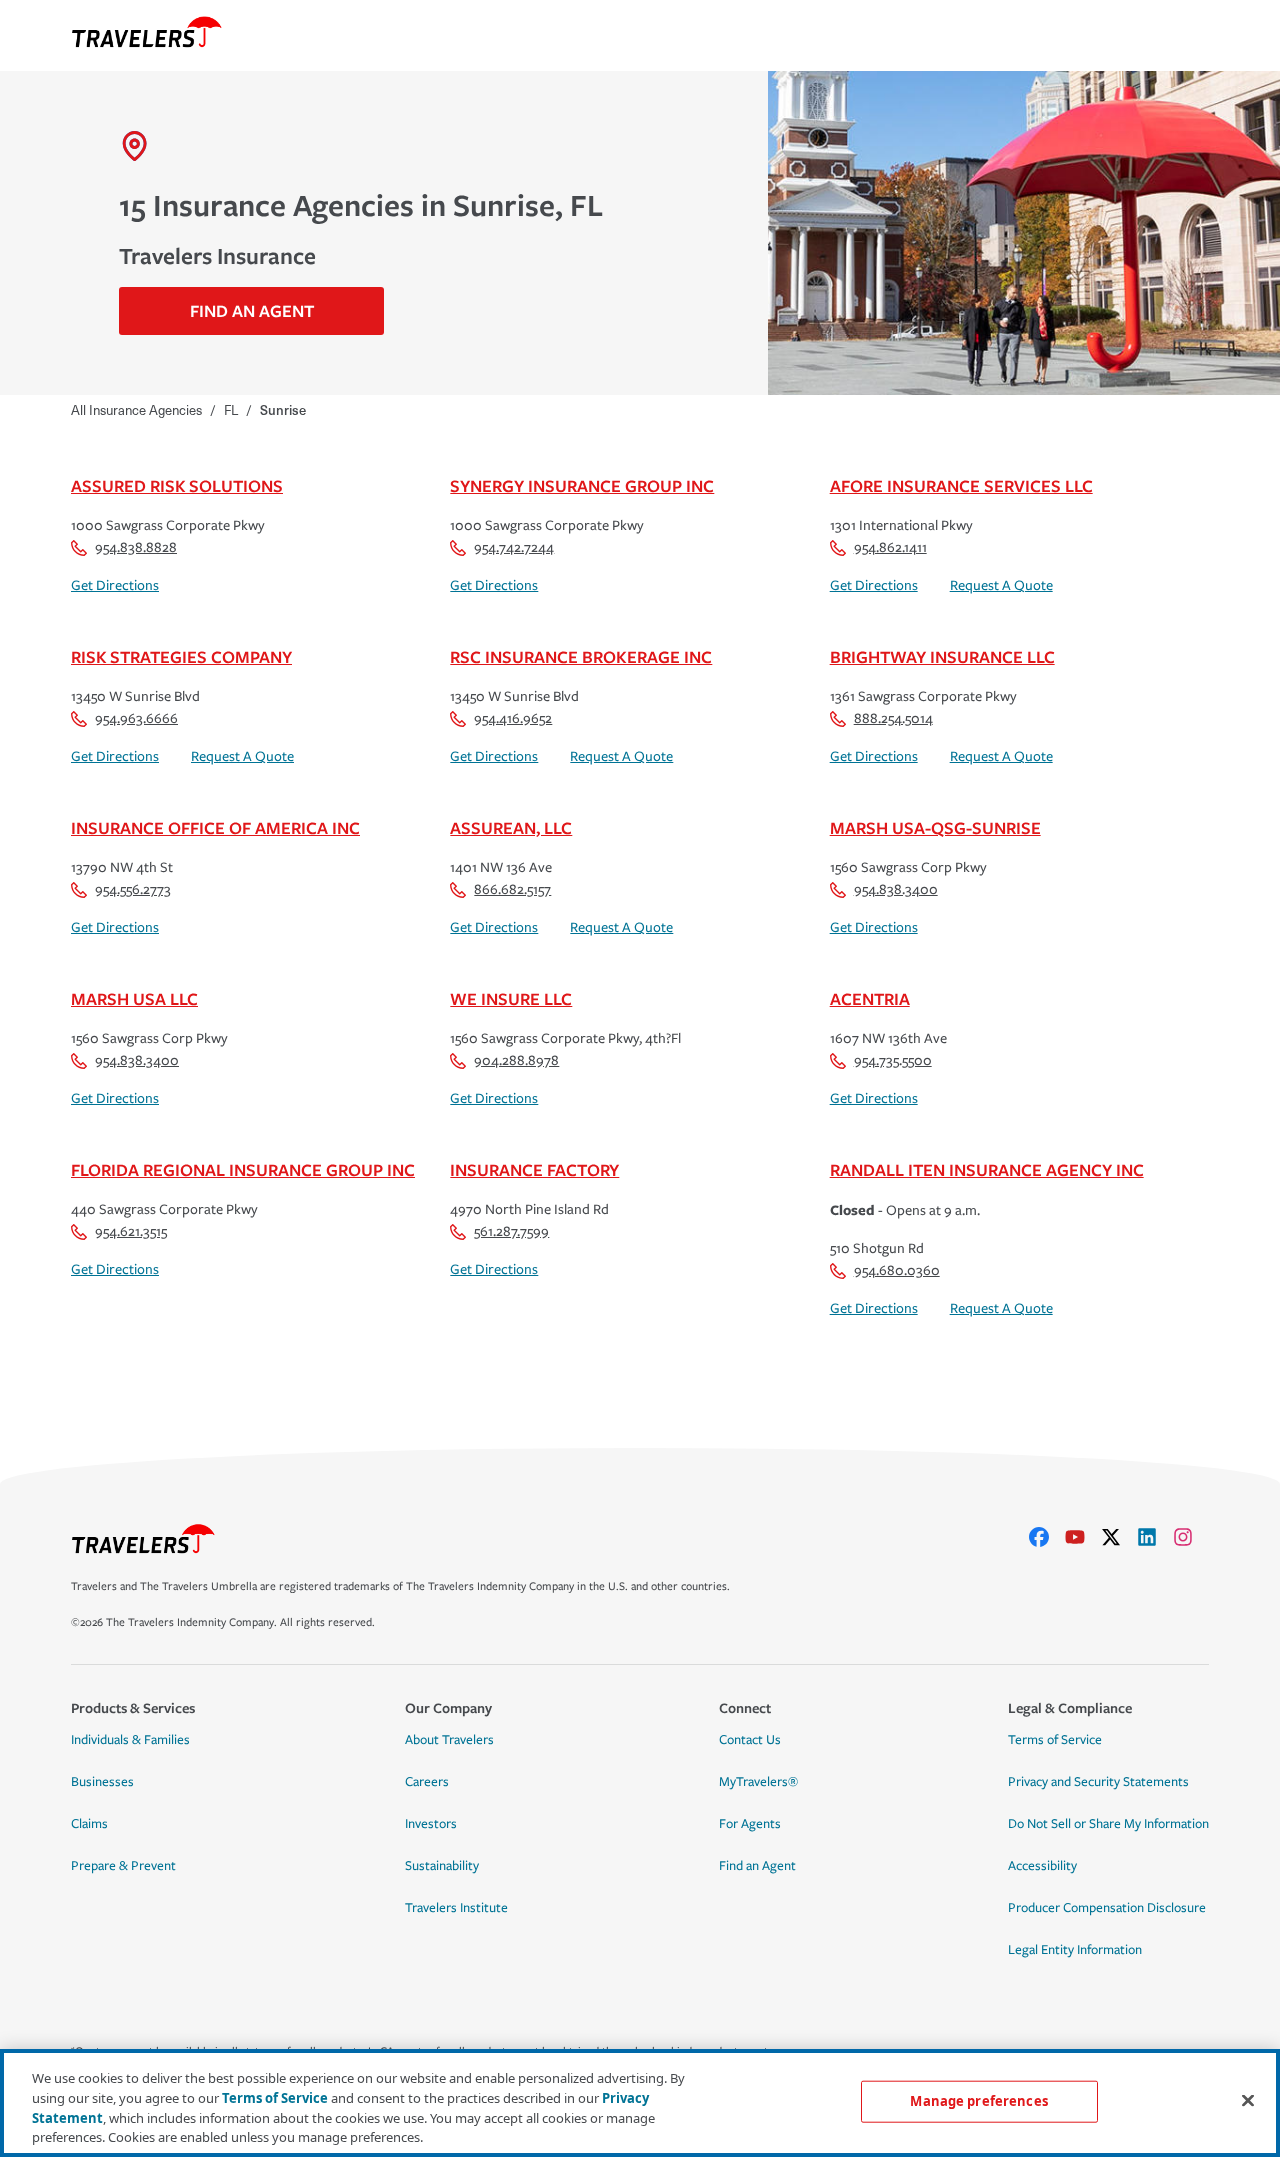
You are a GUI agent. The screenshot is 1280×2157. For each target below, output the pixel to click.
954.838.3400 (896, 889)
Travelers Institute (456, 1908)
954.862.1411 (890, 547)
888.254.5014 (893, 718)
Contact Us (750, 1740)
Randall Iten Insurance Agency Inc (987, 1169)
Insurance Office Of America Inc (215, 827)
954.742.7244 (514, 547)
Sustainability (442, 1866)
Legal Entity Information (1075, 1950)
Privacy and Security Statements (1098, 1782)
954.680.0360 (897, 1270)
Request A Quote (1001, 585)
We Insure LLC (511, 998)
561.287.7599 (511, 1231)
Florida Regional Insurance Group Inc (243, 1169)
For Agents (750, 1824)
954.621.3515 (131, 1231)
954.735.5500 (893, 1060)
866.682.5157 (512, 889)
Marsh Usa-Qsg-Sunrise (935, 827)
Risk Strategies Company (181, 656)
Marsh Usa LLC (134, 998)
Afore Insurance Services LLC (961, 485)
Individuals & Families (130, 1740)
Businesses (102, 1782)
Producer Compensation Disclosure (1107, 1908)
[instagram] (1191, 1537)
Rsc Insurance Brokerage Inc (581, 656)
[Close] (1248, 2100)
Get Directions (115, 585)
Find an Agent (757, 1866)
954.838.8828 (136, 547)
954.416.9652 (513, 718)
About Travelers (449, 1740)
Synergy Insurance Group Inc (582, 485)
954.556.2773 (133, 889)
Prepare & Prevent (123, 1866)
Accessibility (1042, 1866)
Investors (431, 1824)
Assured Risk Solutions (177, 485)
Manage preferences (978, 2101)
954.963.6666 (136, 718)
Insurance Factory (534, 1169)
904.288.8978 (516, 1060)
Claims (89, 1824)
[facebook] (1047, 1537)
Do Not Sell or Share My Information (1108, 1824)
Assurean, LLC (511, 827)
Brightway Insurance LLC (942, 656)
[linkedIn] (1155, 1537)
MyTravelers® (758, 1782)
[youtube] (1083, 1537)
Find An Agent (252, 310)
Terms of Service (1055, 1740)
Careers (427, 1782)
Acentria (870, 998)
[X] (1119, 1537)
